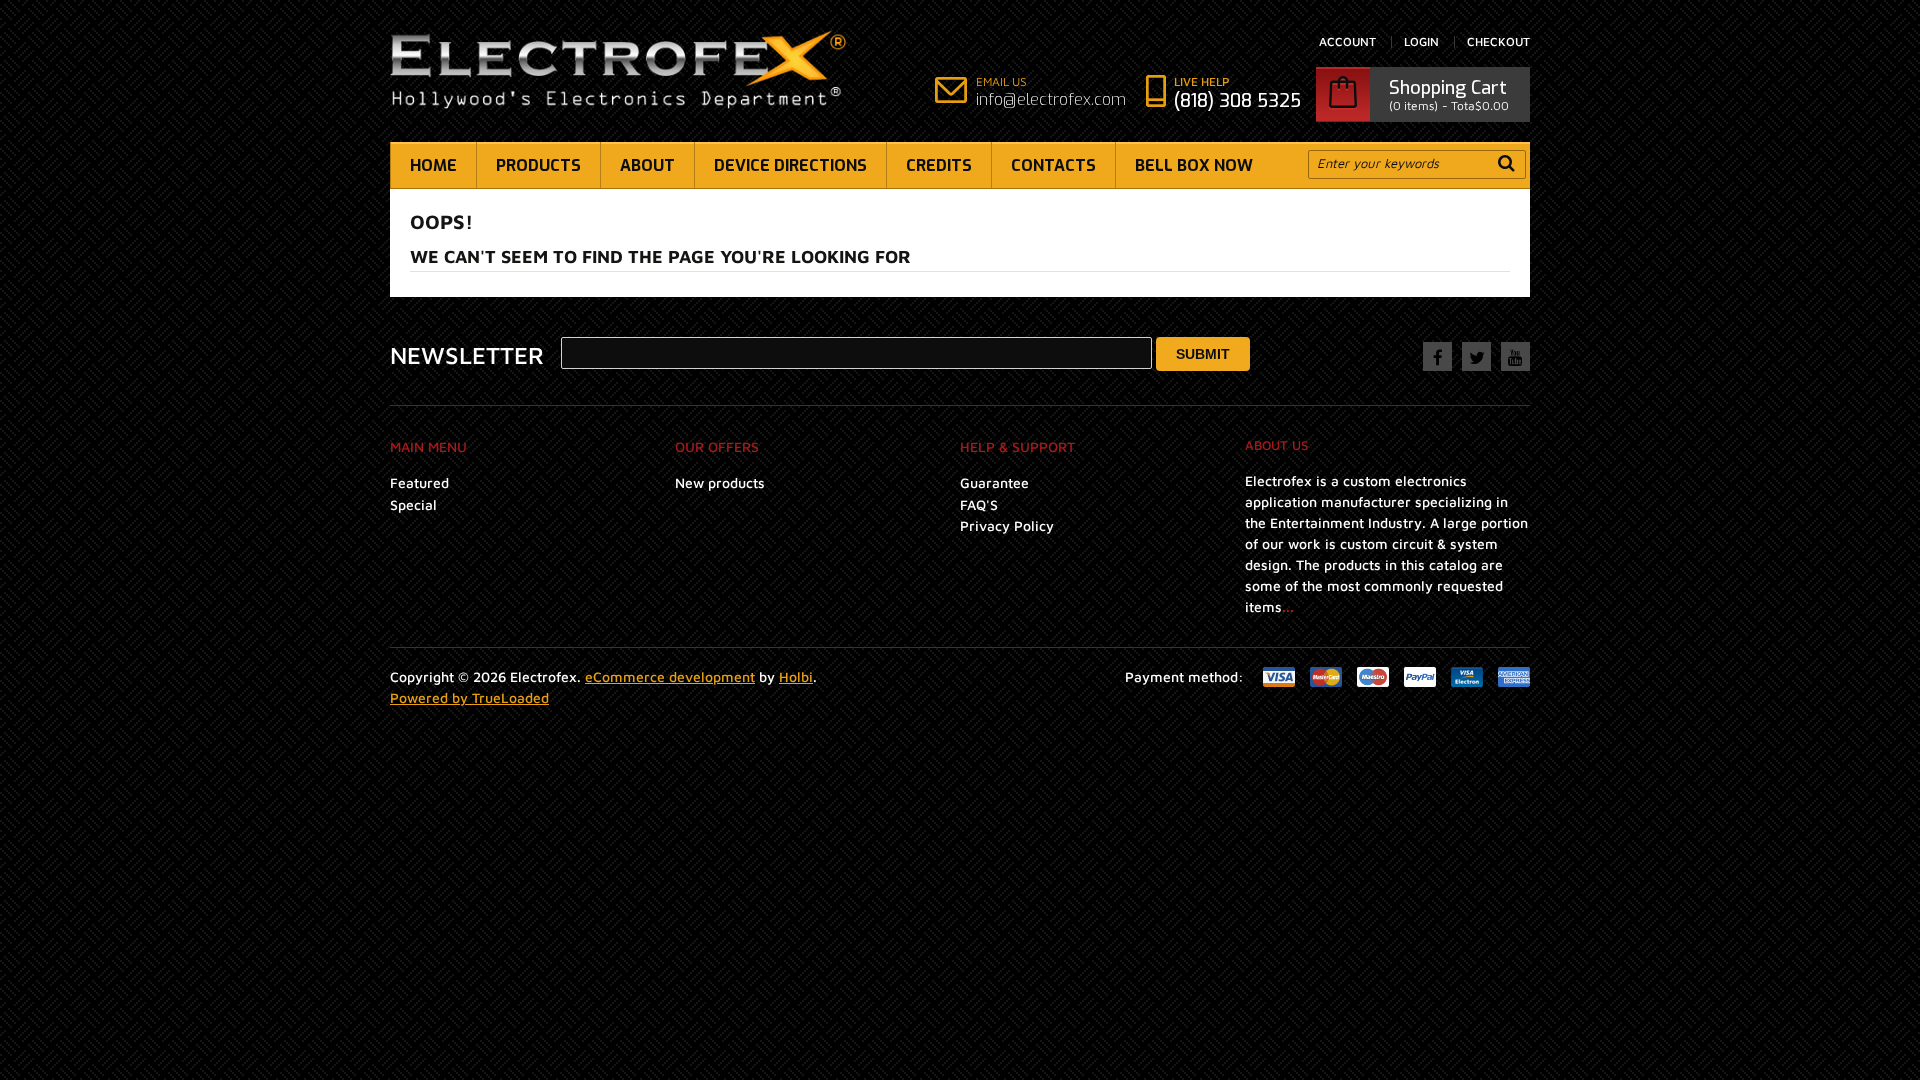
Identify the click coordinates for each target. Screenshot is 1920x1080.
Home (433, 165)
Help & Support (1017, 446)
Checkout (1498, 42)
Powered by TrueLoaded (469, 697)
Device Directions (790, 165)
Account (1347, 42)
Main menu (428, 446)
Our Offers (717, 446)
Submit (1203, 354)
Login (1421, 42)
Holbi (796, 676)
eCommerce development (670, 676)
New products (720, 482)
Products (538, 165)
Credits (939, 165)
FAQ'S (979, 504)
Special (413, 504)
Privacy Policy (1007, 525)
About (647, 165)
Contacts (1053, 165)
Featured (419, 482)
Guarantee (994, 482)
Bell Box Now (1194, 165)
